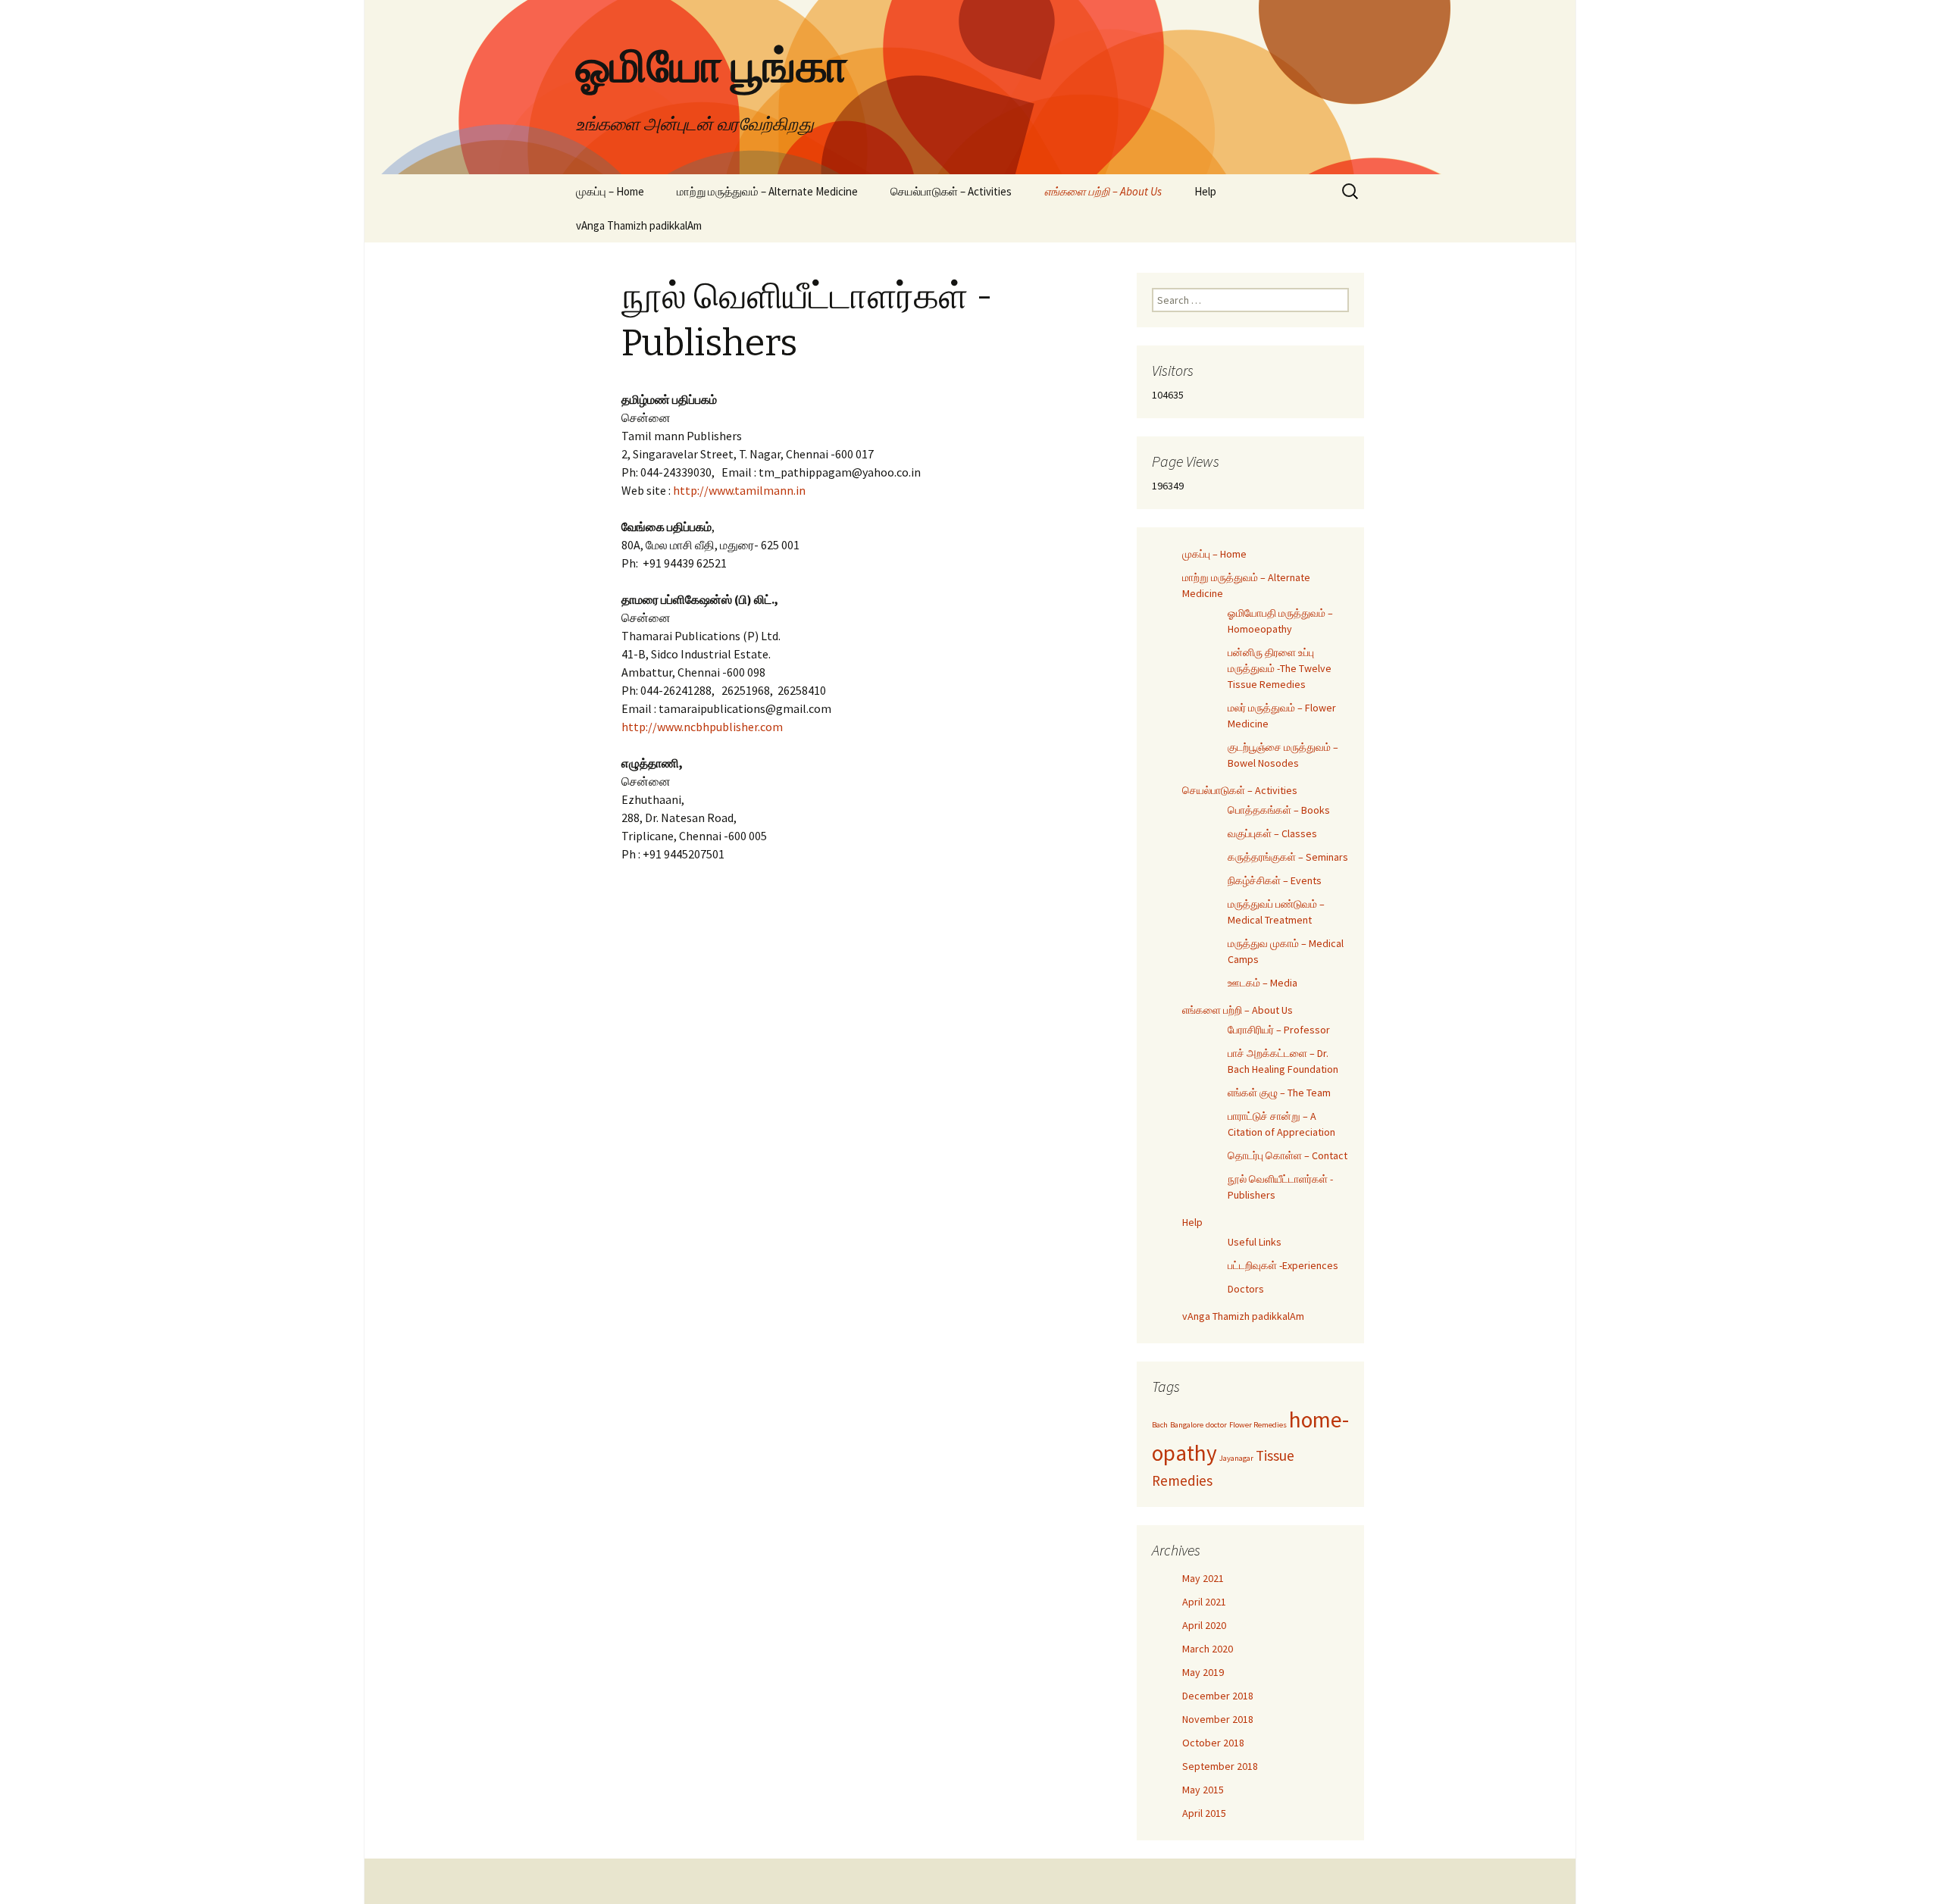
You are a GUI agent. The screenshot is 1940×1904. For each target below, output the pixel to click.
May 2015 (1203, 1790)
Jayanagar (1236, 1458)
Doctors (1246, 1289)
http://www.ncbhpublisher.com (702, 727)
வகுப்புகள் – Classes (1272, 833)
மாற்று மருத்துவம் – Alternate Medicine (767, 191)
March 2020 (1208, 1649)
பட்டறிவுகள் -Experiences (1283, 1265)
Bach (1160, 1425)
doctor (1216, 1425)
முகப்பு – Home (610, 191)
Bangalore (1187, 1425)
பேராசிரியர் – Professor (1279, 1030)
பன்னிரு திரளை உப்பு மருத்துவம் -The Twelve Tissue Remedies (1280, 668)
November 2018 (1218, 1719)
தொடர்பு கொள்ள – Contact (1288, 1155)
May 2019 (1203, 1672)
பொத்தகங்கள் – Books (1279, 810)
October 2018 (1213, 1743)
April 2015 (1204, 1813)
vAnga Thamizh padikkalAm (639, 225)
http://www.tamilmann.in (739, 490)
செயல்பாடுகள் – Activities (951, 191)
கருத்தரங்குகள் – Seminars (1288, 857)
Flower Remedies (1258, 1425)
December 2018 (1218, 1696)
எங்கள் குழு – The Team (1279, 1093)
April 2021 (1204, 1602)
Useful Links (1255, 1242)
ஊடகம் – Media (1263, 983)
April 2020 (1204, 1625)
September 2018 (1220, 1766)
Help (1205, 191)
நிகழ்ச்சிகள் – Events (1275, 880)
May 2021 (1203, 1578)
